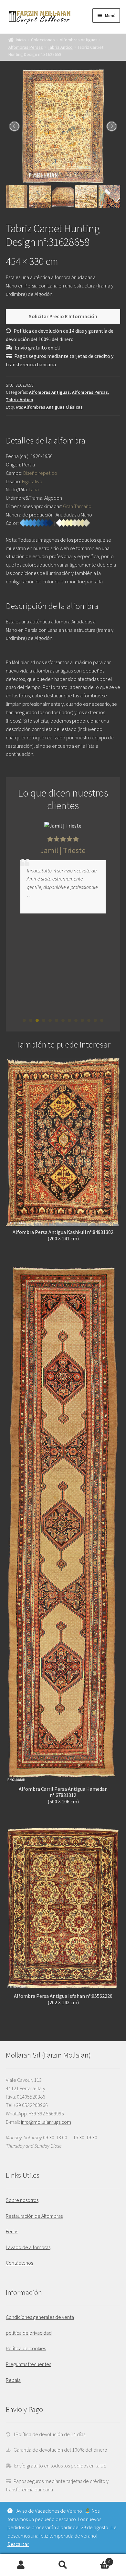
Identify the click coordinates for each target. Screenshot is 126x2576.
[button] (24, 1020)
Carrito (97, 2559)
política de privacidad (29, 2333)
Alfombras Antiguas (79, 40)
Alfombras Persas (26, 47)
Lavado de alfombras (28, 2247)
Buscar (63, 2565)
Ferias (12, 2231)
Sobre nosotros (22, 2200)
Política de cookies (26, 2348)
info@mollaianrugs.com (46, 2122)
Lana (34, 489)
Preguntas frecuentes (28, 2364)
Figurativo (32, 481)
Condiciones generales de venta (40, 2317)
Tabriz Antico (60, 47)
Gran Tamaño (77, 506)
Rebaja (13, 2380)
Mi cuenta (21, 2565)
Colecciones (43, 40)
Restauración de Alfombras (34, 2216)
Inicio (21, 40)
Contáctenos (19, 2263)
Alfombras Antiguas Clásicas (53, 407)
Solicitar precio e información (63, 316)
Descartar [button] (18, 2544)
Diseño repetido (40, 473)
